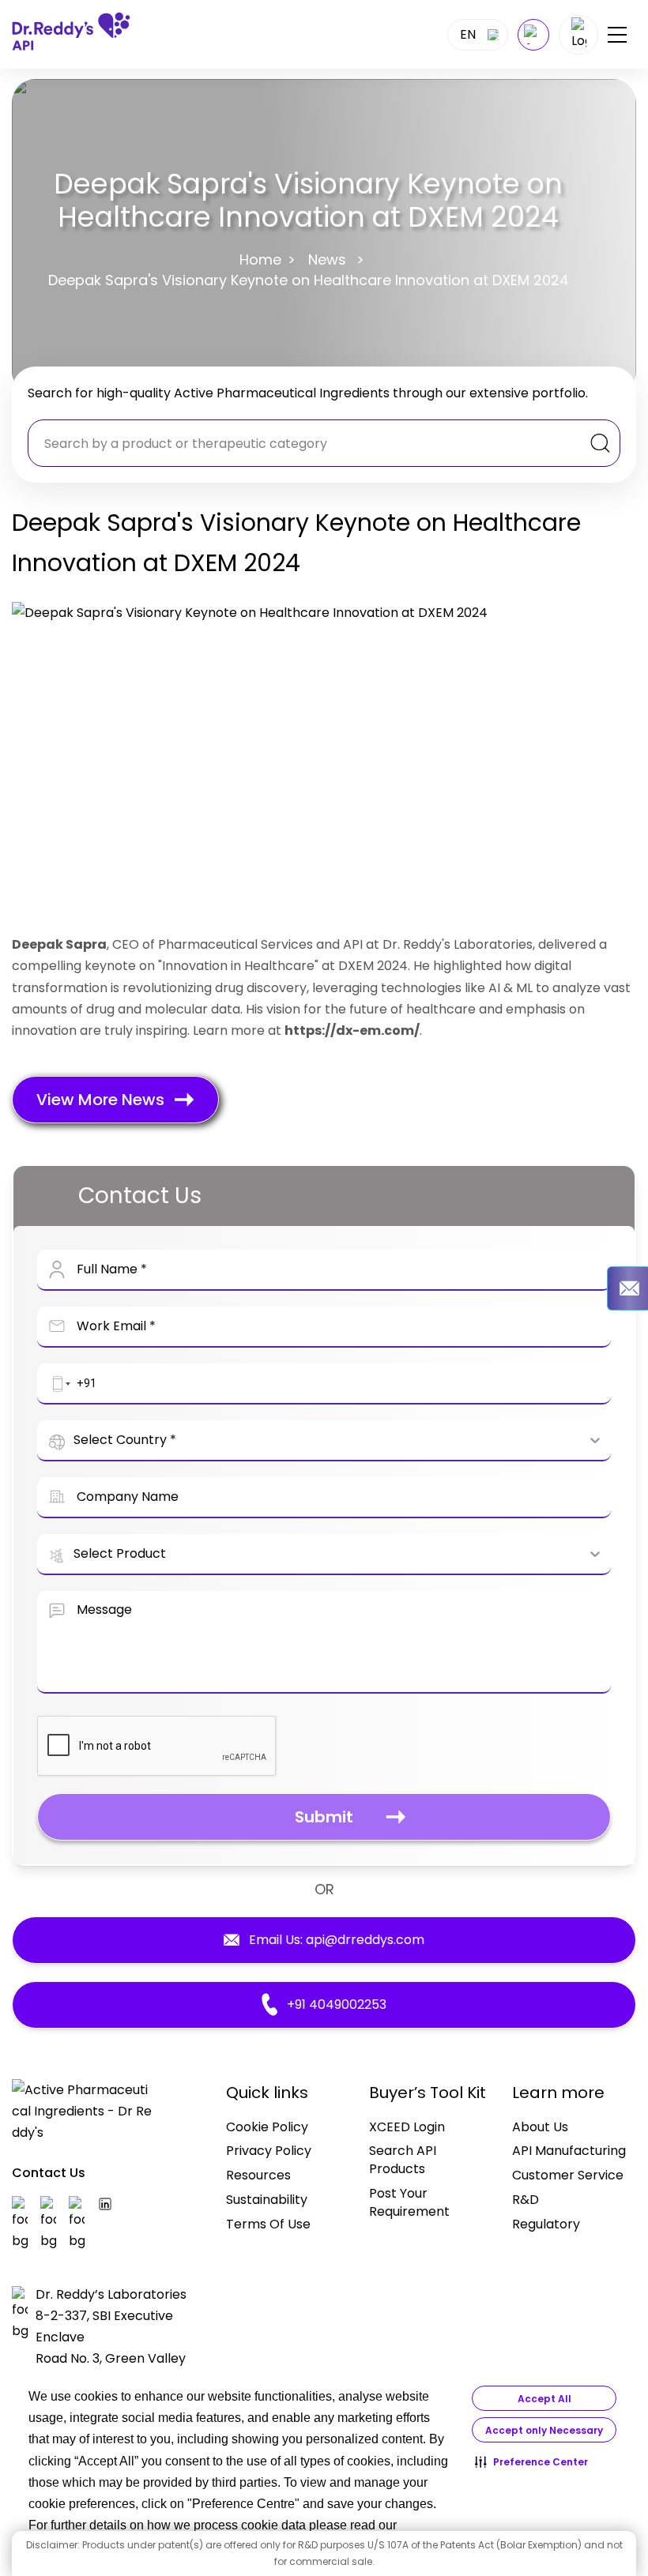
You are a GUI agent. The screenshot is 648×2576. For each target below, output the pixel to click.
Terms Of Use (268, 2224)
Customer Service (568, 2175)
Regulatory (546, 2224)
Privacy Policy (269, 2151)
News (327, 259)
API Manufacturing (569, 2151)
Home (260, 259)
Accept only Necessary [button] (544, 2430)
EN (468, 34)
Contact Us (49, 2173)
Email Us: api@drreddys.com (337, 1940)
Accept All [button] (544, 2399)
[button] (531, 2461)
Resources (258, 2175)
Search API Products (403, 2160)
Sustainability (267, 2200)
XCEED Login (407, 2127)
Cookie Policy (267, 2127)
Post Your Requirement (409, 2202)
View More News (100, 1100)
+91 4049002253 (337, 2004)
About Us (540, 2127)
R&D (526, 2200)
